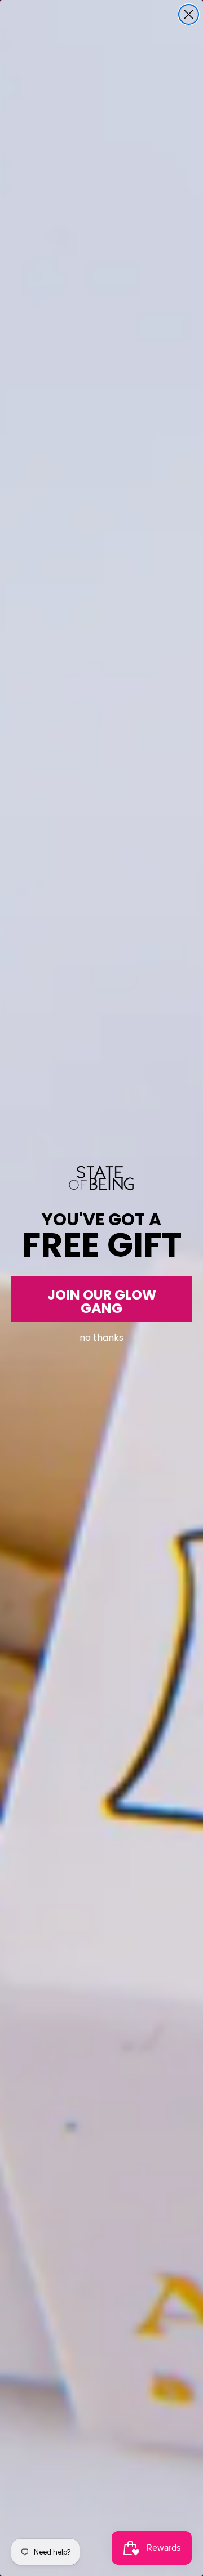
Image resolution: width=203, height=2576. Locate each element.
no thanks (101, 1335)
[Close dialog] (189, 14)
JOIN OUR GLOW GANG (102, 1301)
